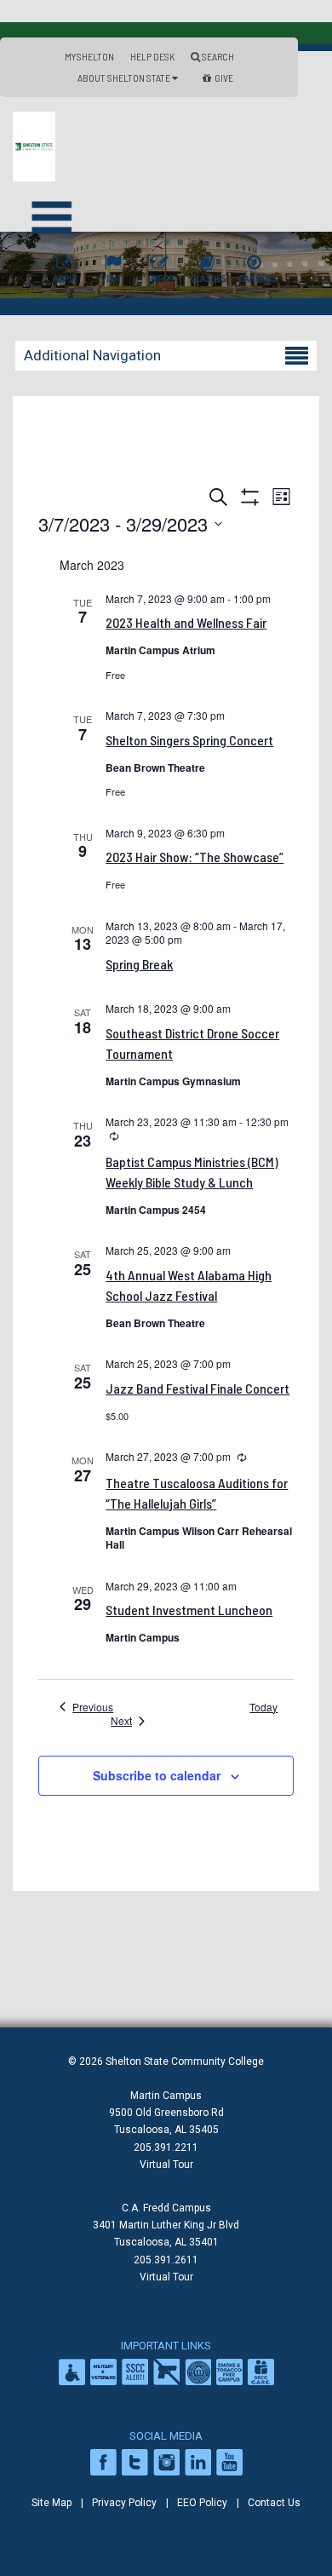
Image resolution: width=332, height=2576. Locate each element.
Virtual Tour (166, 2165)
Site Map (52, 2503)
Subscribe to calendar (157, 1775)
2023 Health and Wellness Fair (186, 622)
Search (217, 56)
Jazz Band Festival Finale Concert (197, 1388)
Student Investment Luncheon (189, 1610)
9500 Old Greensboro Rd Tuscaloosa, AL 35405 (166, 2121)
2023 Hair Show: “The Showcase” (195, 857)
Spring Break (139, 964)
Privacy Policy (124, 2503)
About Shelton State (125, 78)
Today (263, 1707)
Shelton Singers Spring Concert (189, 740)
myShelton (89, 56)
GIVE (224, 78)
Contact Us (274, 2503)
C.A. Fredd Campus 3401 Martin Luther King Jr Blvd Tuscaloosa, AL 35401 (166, 2225)
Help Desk (152, 56)
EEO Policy (202, 2503)
